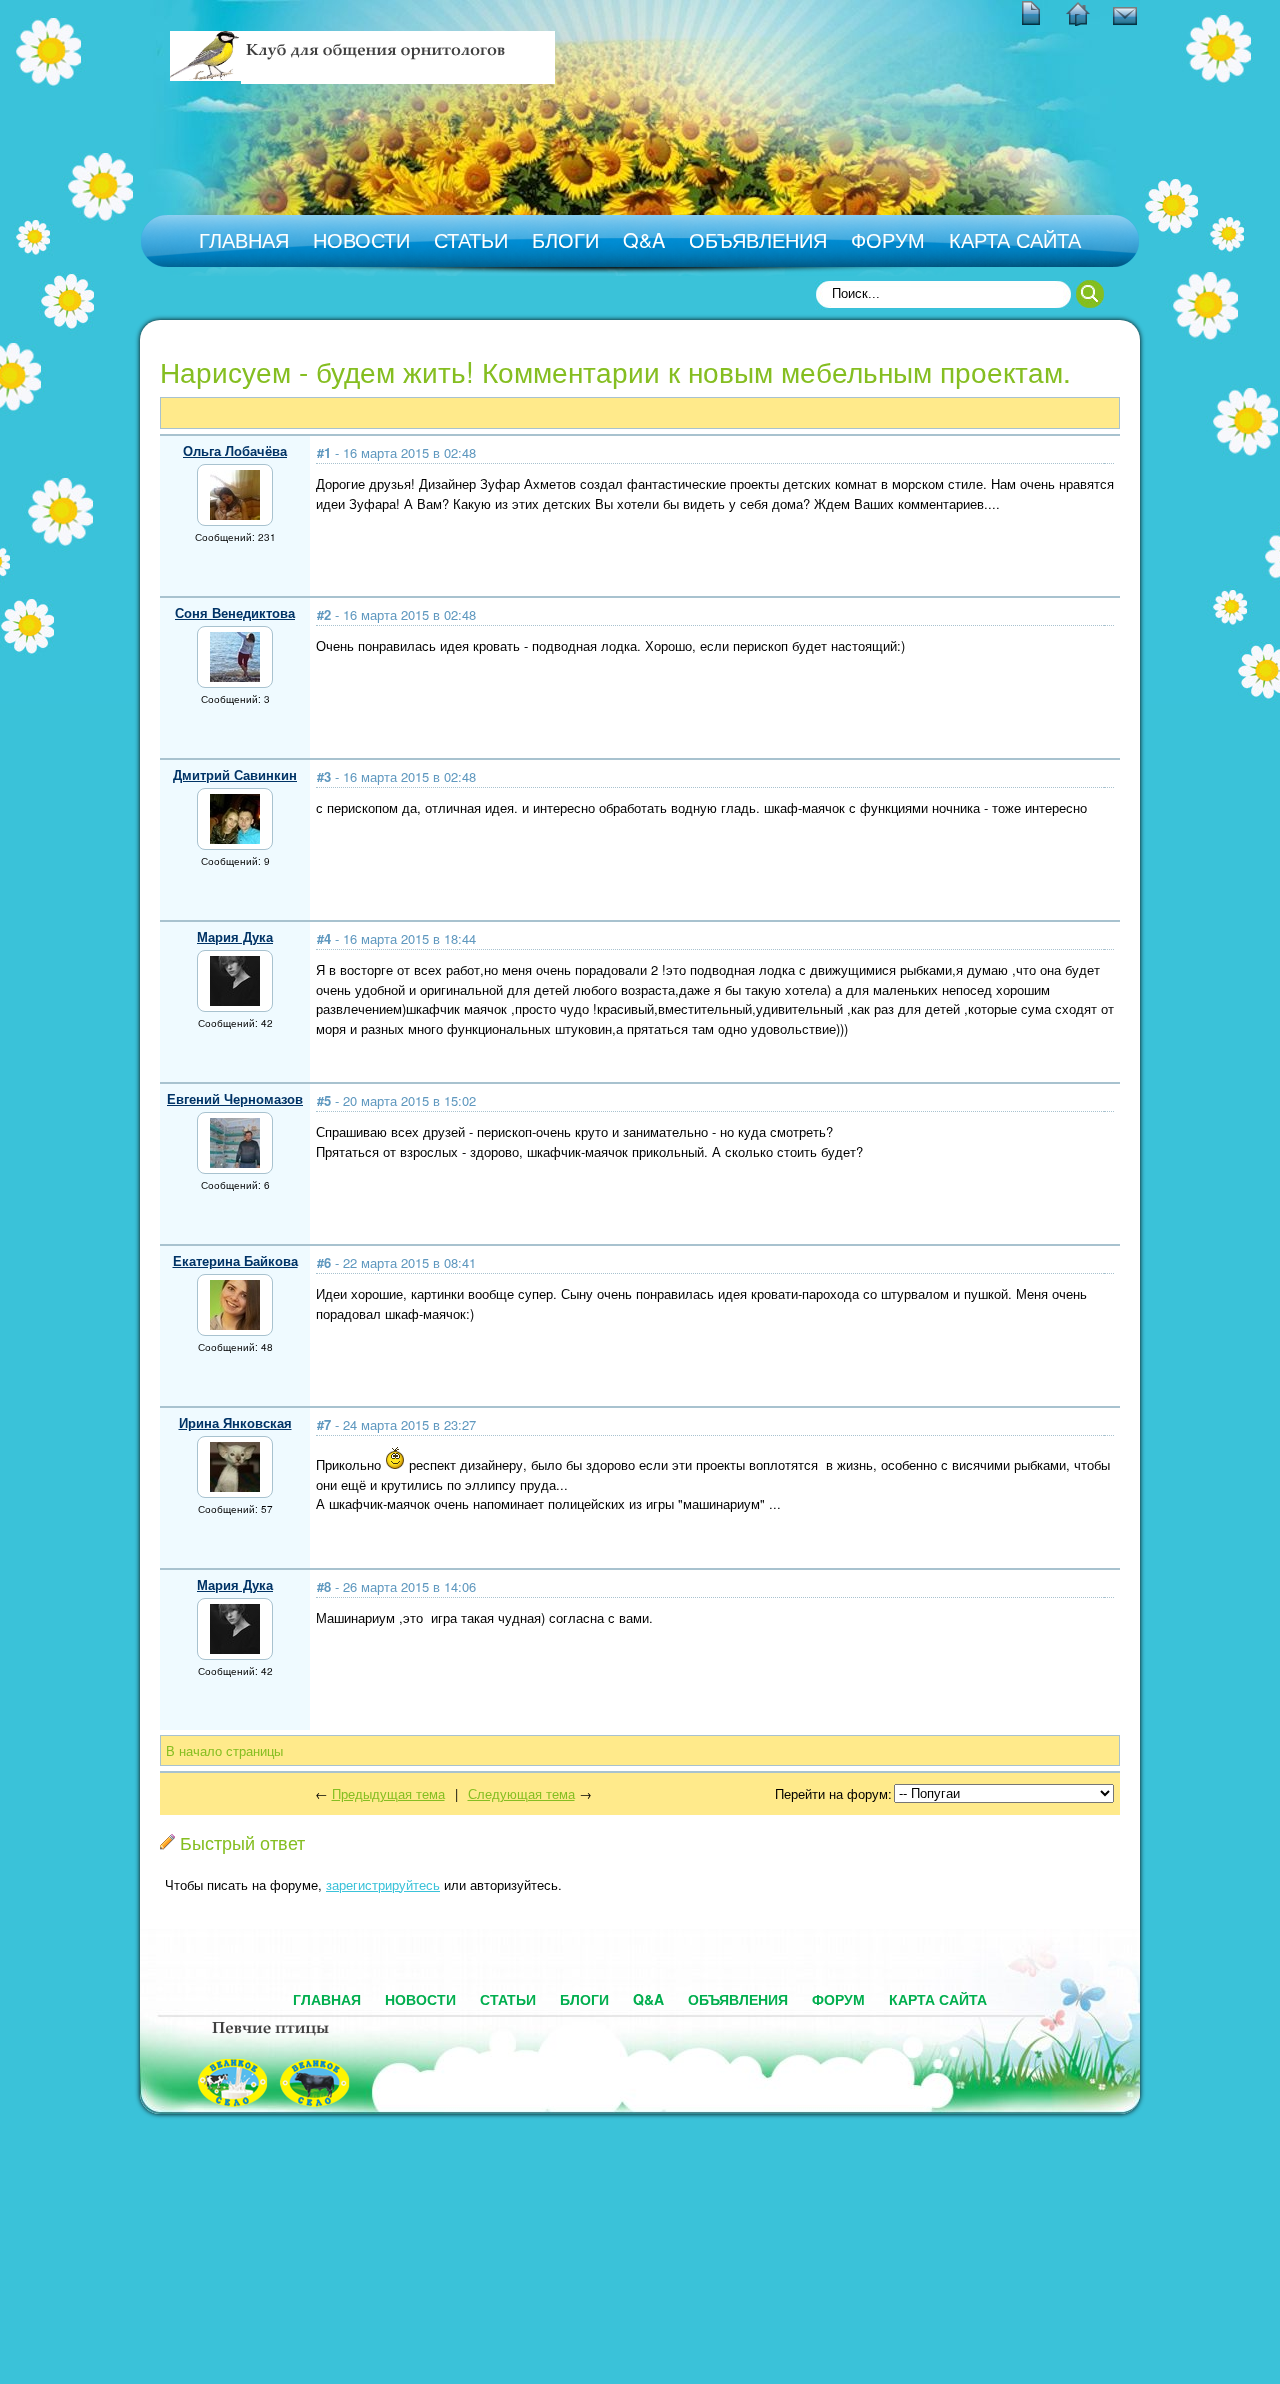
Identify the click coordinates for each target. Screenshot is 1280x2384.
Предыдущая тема (388, 1793)
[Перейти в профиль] (235, 514)
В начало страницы (224, 1750)
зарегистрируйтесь (383, 1884)
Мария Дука (235, 936)
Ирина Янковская (235, 1422)
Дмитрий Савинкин (235, 774)
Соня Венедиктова (235, 612)
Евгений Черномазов (235, 1098)
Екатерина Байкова (235, 1260)
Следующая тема (521, 1793)
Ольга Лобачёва (235, 450)
